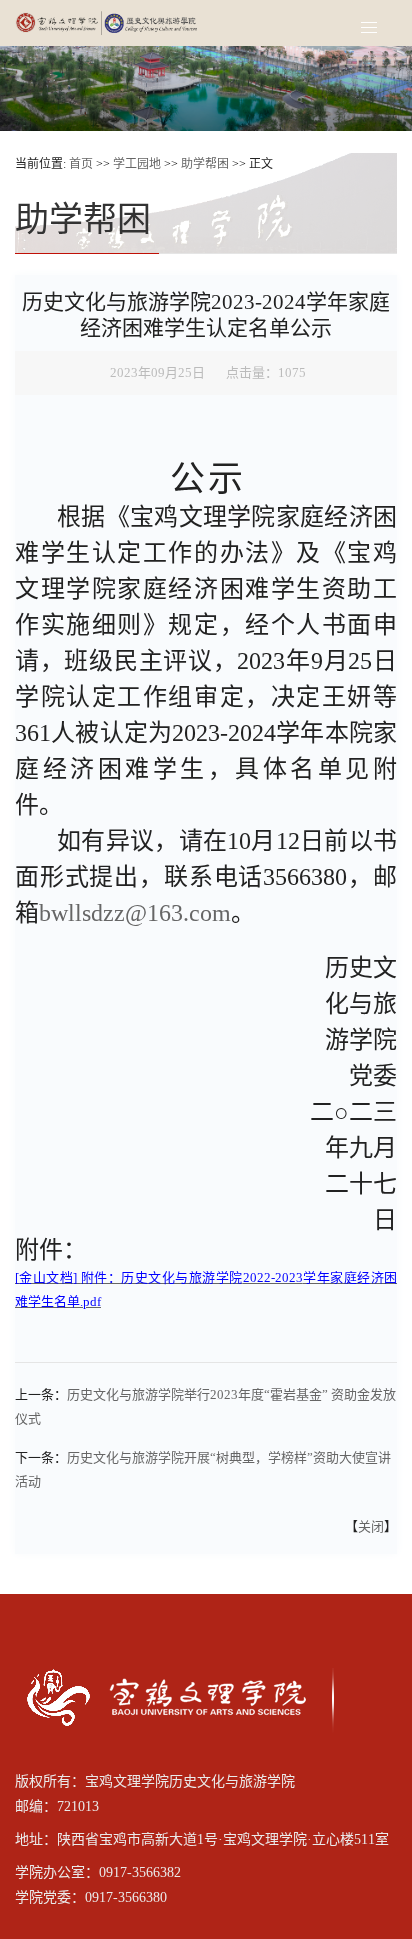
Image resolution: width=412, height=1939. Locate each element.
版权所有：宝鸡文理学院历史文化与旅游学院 (155, 1781)
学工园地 (137, 164)
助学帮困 (205, 164)
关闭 (371, 1526)
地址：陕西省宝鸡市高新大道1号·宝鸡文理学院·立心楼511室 (202, 1839)
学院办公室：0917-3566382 (98, 1872)
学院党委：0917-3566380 (91, 1897)
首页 (81, 164)
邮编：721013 (57, 1806)
